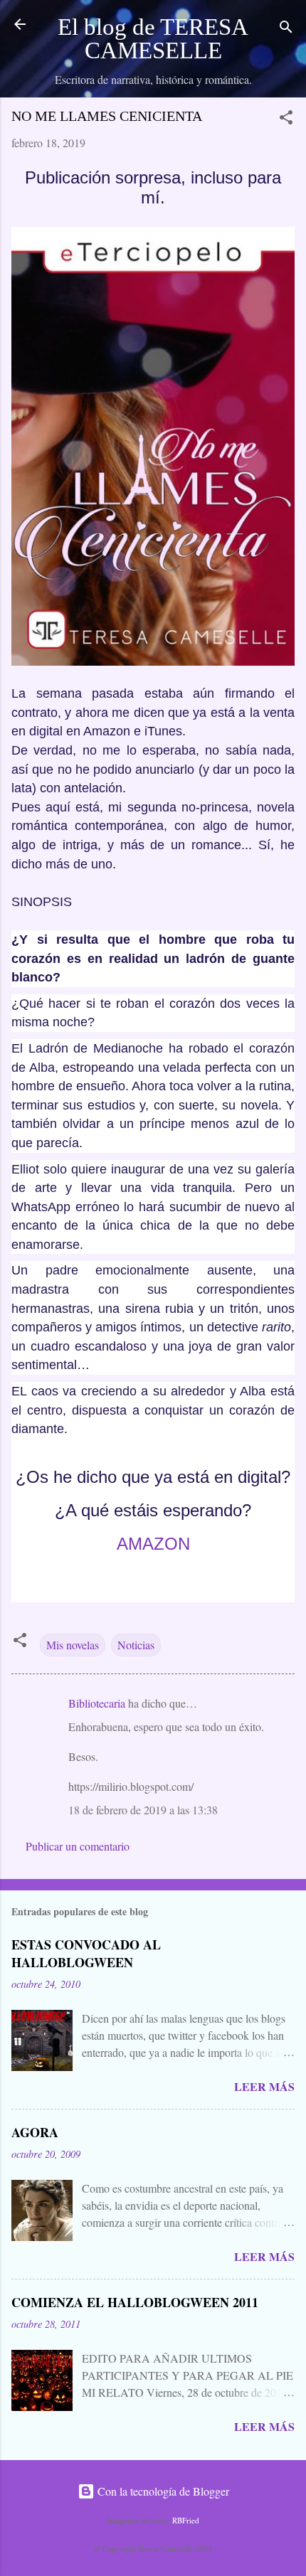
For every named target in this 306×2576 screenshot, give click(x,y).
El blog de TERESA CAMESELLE (153, 39)
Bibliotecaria (97, 1703)
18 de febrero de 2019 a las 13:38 (143, 1810)
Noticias (136, 1645)
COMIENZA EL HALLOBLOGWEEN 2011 (135, 2302)
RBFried (186, 2520)
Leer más (264, 2086)
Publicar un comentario (78, 1846)
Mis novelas (73, 1645)
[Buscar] (286, 29)
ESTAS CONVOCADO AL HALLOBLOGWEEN (86, 1953)
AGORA (35, 2132)
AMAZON (153, 1544)
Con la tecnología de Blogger (162, 2491)
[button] (286, 119)
